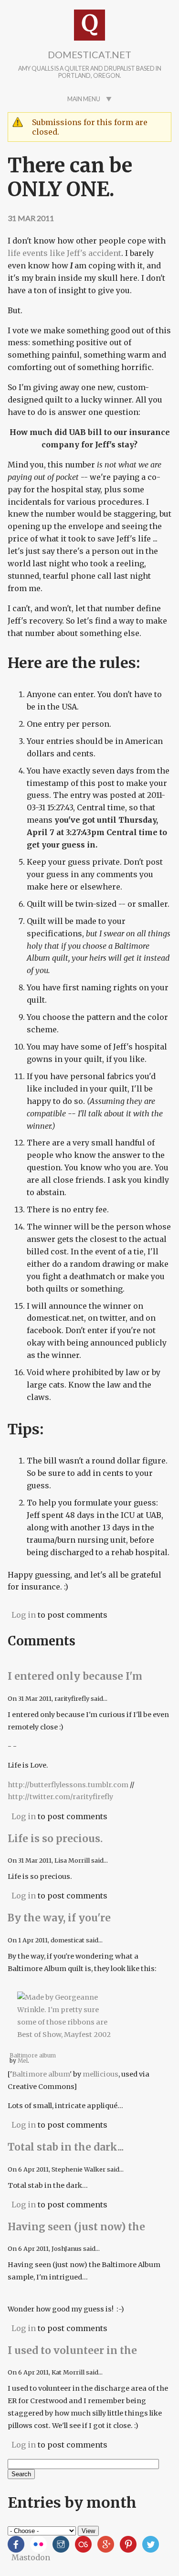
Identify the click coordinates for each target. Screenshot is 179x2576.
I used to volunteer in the (72, 2351)
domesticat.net (89, 54)
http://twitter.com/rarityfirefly (60, 1797)
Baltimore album (41, 2074)
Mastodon (31, 2557)
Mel (23, 2061)
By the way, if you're (59, 1918)
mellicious (100, 2074)
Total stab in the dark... (67, 2147)
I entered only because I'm (75, 1676)
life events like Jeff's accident (64, 253)
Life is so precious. (56, 1839)
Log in (24, 1615)
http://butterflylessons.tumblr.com (68, 1785)
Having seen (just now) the (76, 2227)
